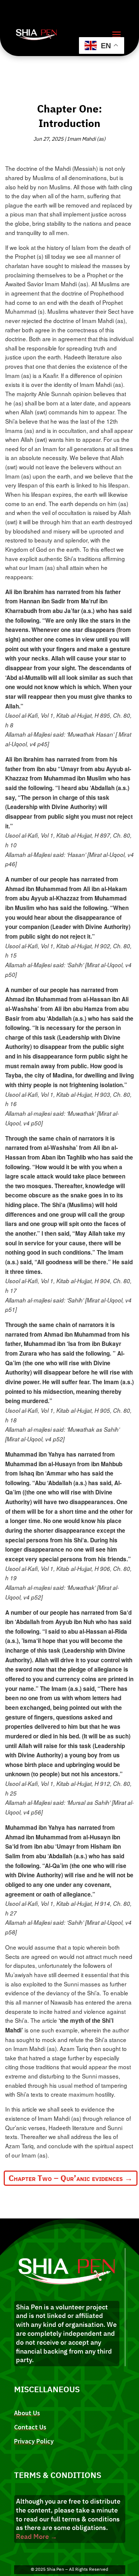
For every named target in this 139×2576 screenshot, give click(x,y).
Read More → (37, 2536)
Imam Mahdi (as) (86, 139)
